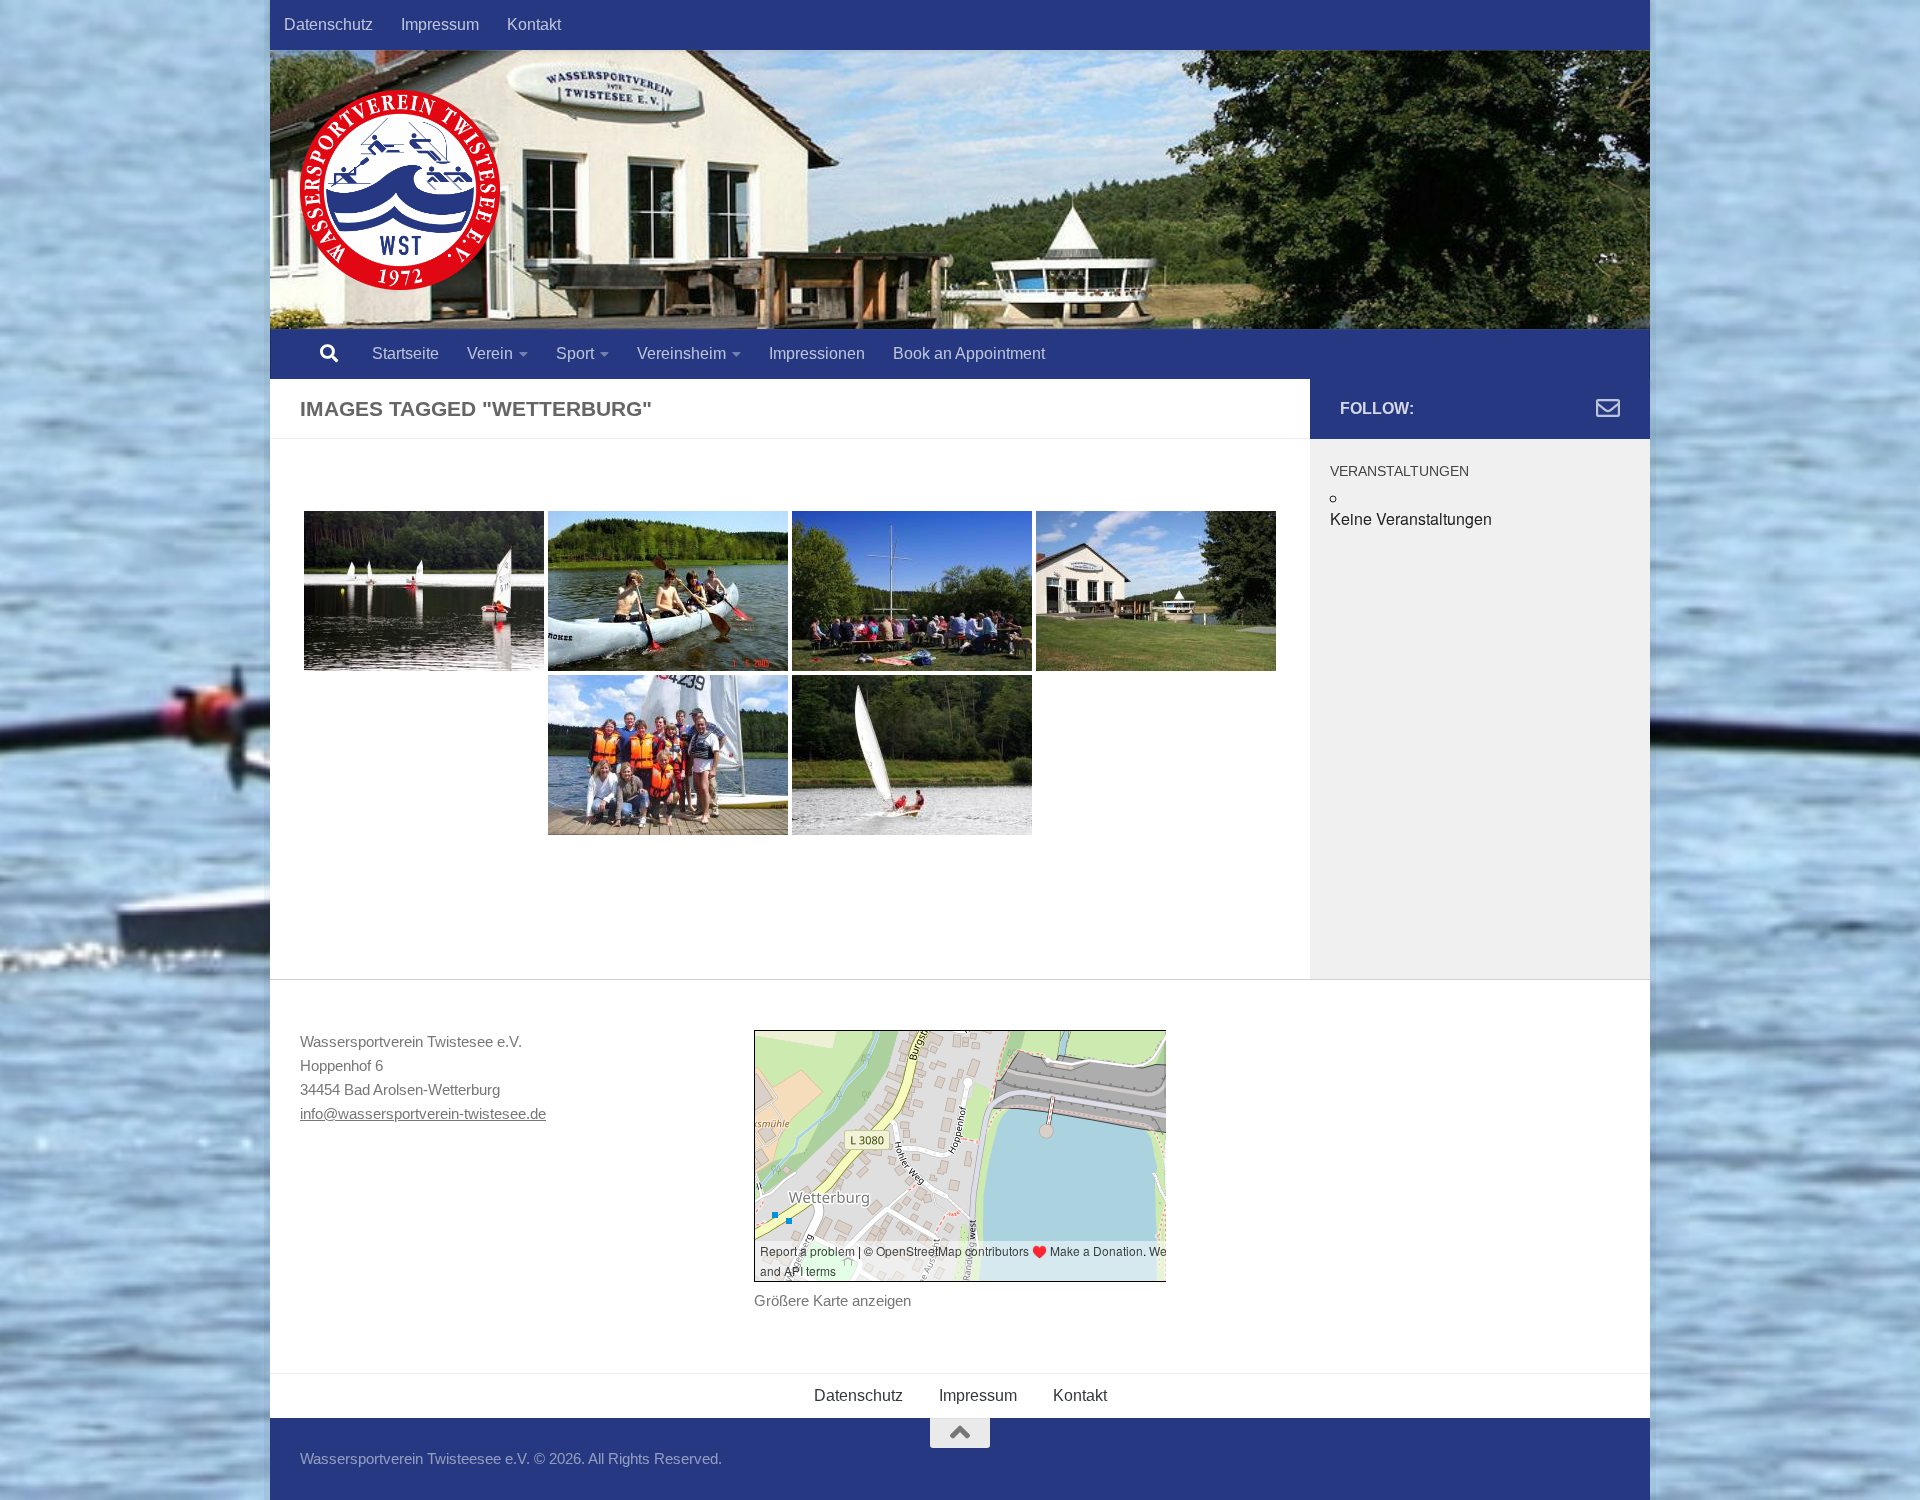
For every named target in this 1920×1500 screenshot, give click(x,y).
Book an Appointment (969, 353)
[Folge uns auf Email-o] (1608, 408)
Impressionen (817, 353)
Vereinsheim (681, 353)
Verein (490, 353)
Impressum (440, 24)
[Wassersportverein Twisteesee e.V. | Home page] (400, 190)
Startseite (405, 353)
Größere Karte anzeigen (832, 1300)
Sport (575, 353)
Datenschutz (328, 24)
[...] (424, 591)
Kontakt (534, 24)
